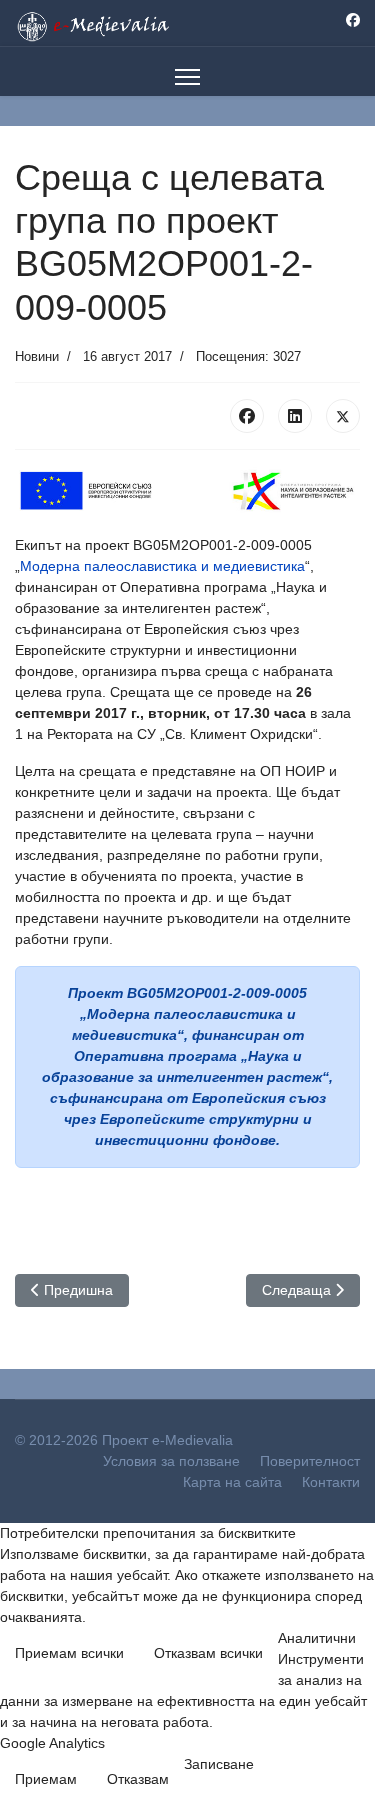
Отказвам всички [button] (208, 1653)
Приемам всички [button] (69, 1653)
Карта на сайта (232, 1482)
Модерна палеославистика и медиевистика (162, 566)
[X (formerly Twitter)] (343, 416)
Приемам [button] (46, 1779)
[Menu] (187, 77)
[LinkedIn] (295, 416)
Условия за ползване (171, 1461)
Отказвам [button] (138, 1779)
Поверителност (310, 1461)
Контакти (331, 1482)
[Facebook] (353, 20)
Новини (37, 356)
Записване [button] (219, 1764)
